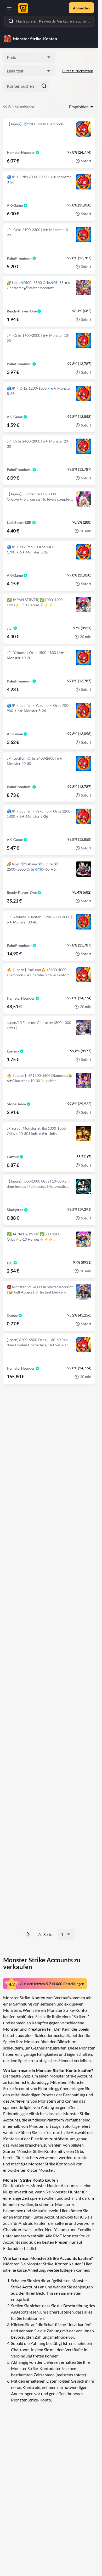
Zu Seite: (46, 1934)
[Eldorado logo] (22, 8)
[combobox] (29, 57)
